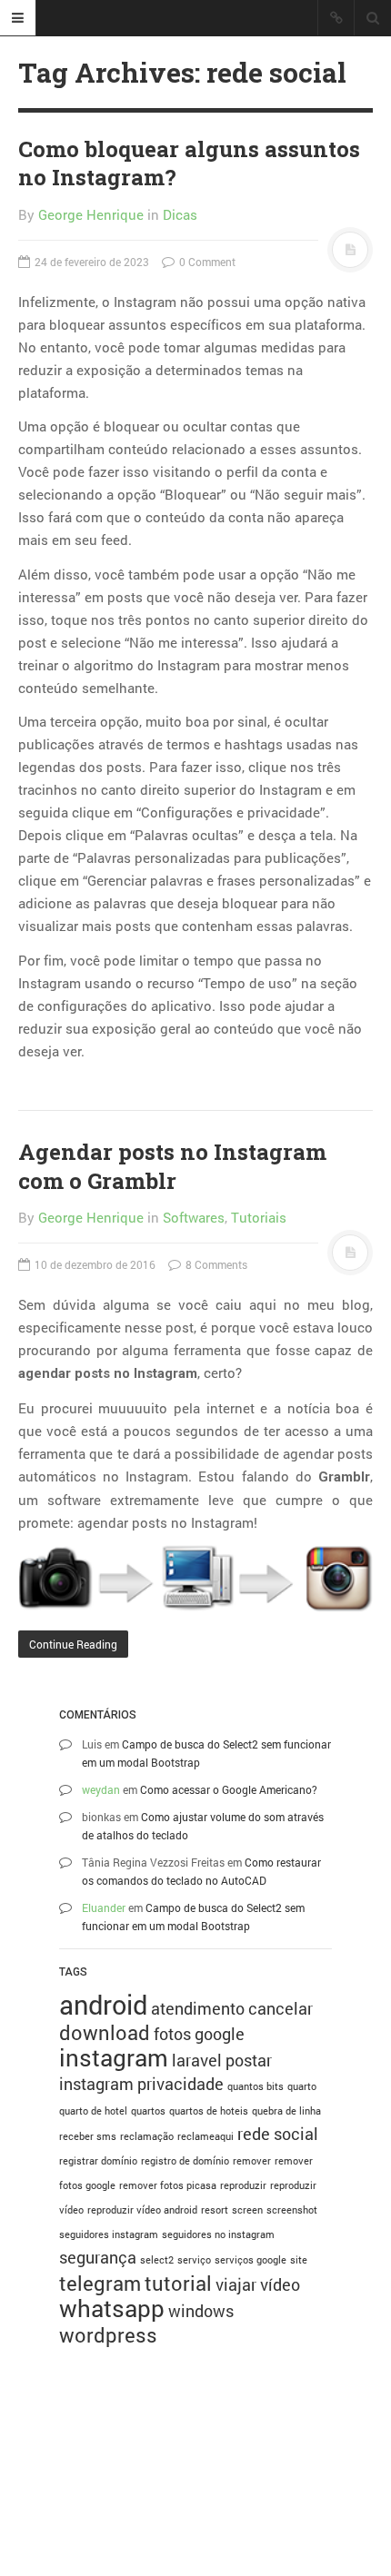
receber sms (88, 2136)
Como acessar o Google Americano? (229, 1789)
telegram (100, 2283)
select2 (157, 2260)
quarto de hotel (93, 2111)
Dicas (180, 214)
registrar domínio (98, 2161)
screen (247, 2210)
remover (252, 2161)
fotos (172, 2034)
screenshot (292, 2210)
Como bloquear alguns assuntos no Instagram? (189, 163)
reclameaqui (206, 2136)
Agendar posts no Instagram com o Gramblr (172, 1166)
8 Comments (215, 1264)
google (220, 2034)
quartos (148, 2111)
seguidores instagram (109, 2234)
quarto (302, 2086)
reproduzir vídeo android (142, 2210)
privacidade (180, 2084)
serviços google (251, 2260)
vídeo (280, 2284)
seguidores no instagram (218, 2234)
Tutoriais (259, 1217)
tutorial (178, 2283)
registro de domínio (185, 2161)
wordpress (108, 2335)
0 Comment (206, 262)
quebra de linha (286, 2111)
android (103, 2004)
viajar (236, 2284)
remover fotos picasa (168, 2185)
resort (215, 2210)
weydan (101, 1789)
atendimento (198, 2008)
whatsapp (112, 2308)
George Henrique (91, 214)
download (105, 2032)
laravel (197, 2060)
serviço (194, 2260)
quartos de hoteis (209, 2111)
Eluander (104, 1907)
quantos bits (256, 2086)
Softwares (194, 1217)
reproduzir (243, 2185)
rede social (278, 2134)
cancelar (281, 2008)
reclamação (147, 2136)
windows (201, 2311)
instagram (114, 2057)
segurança (98, 2257)
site (299, 2260)
